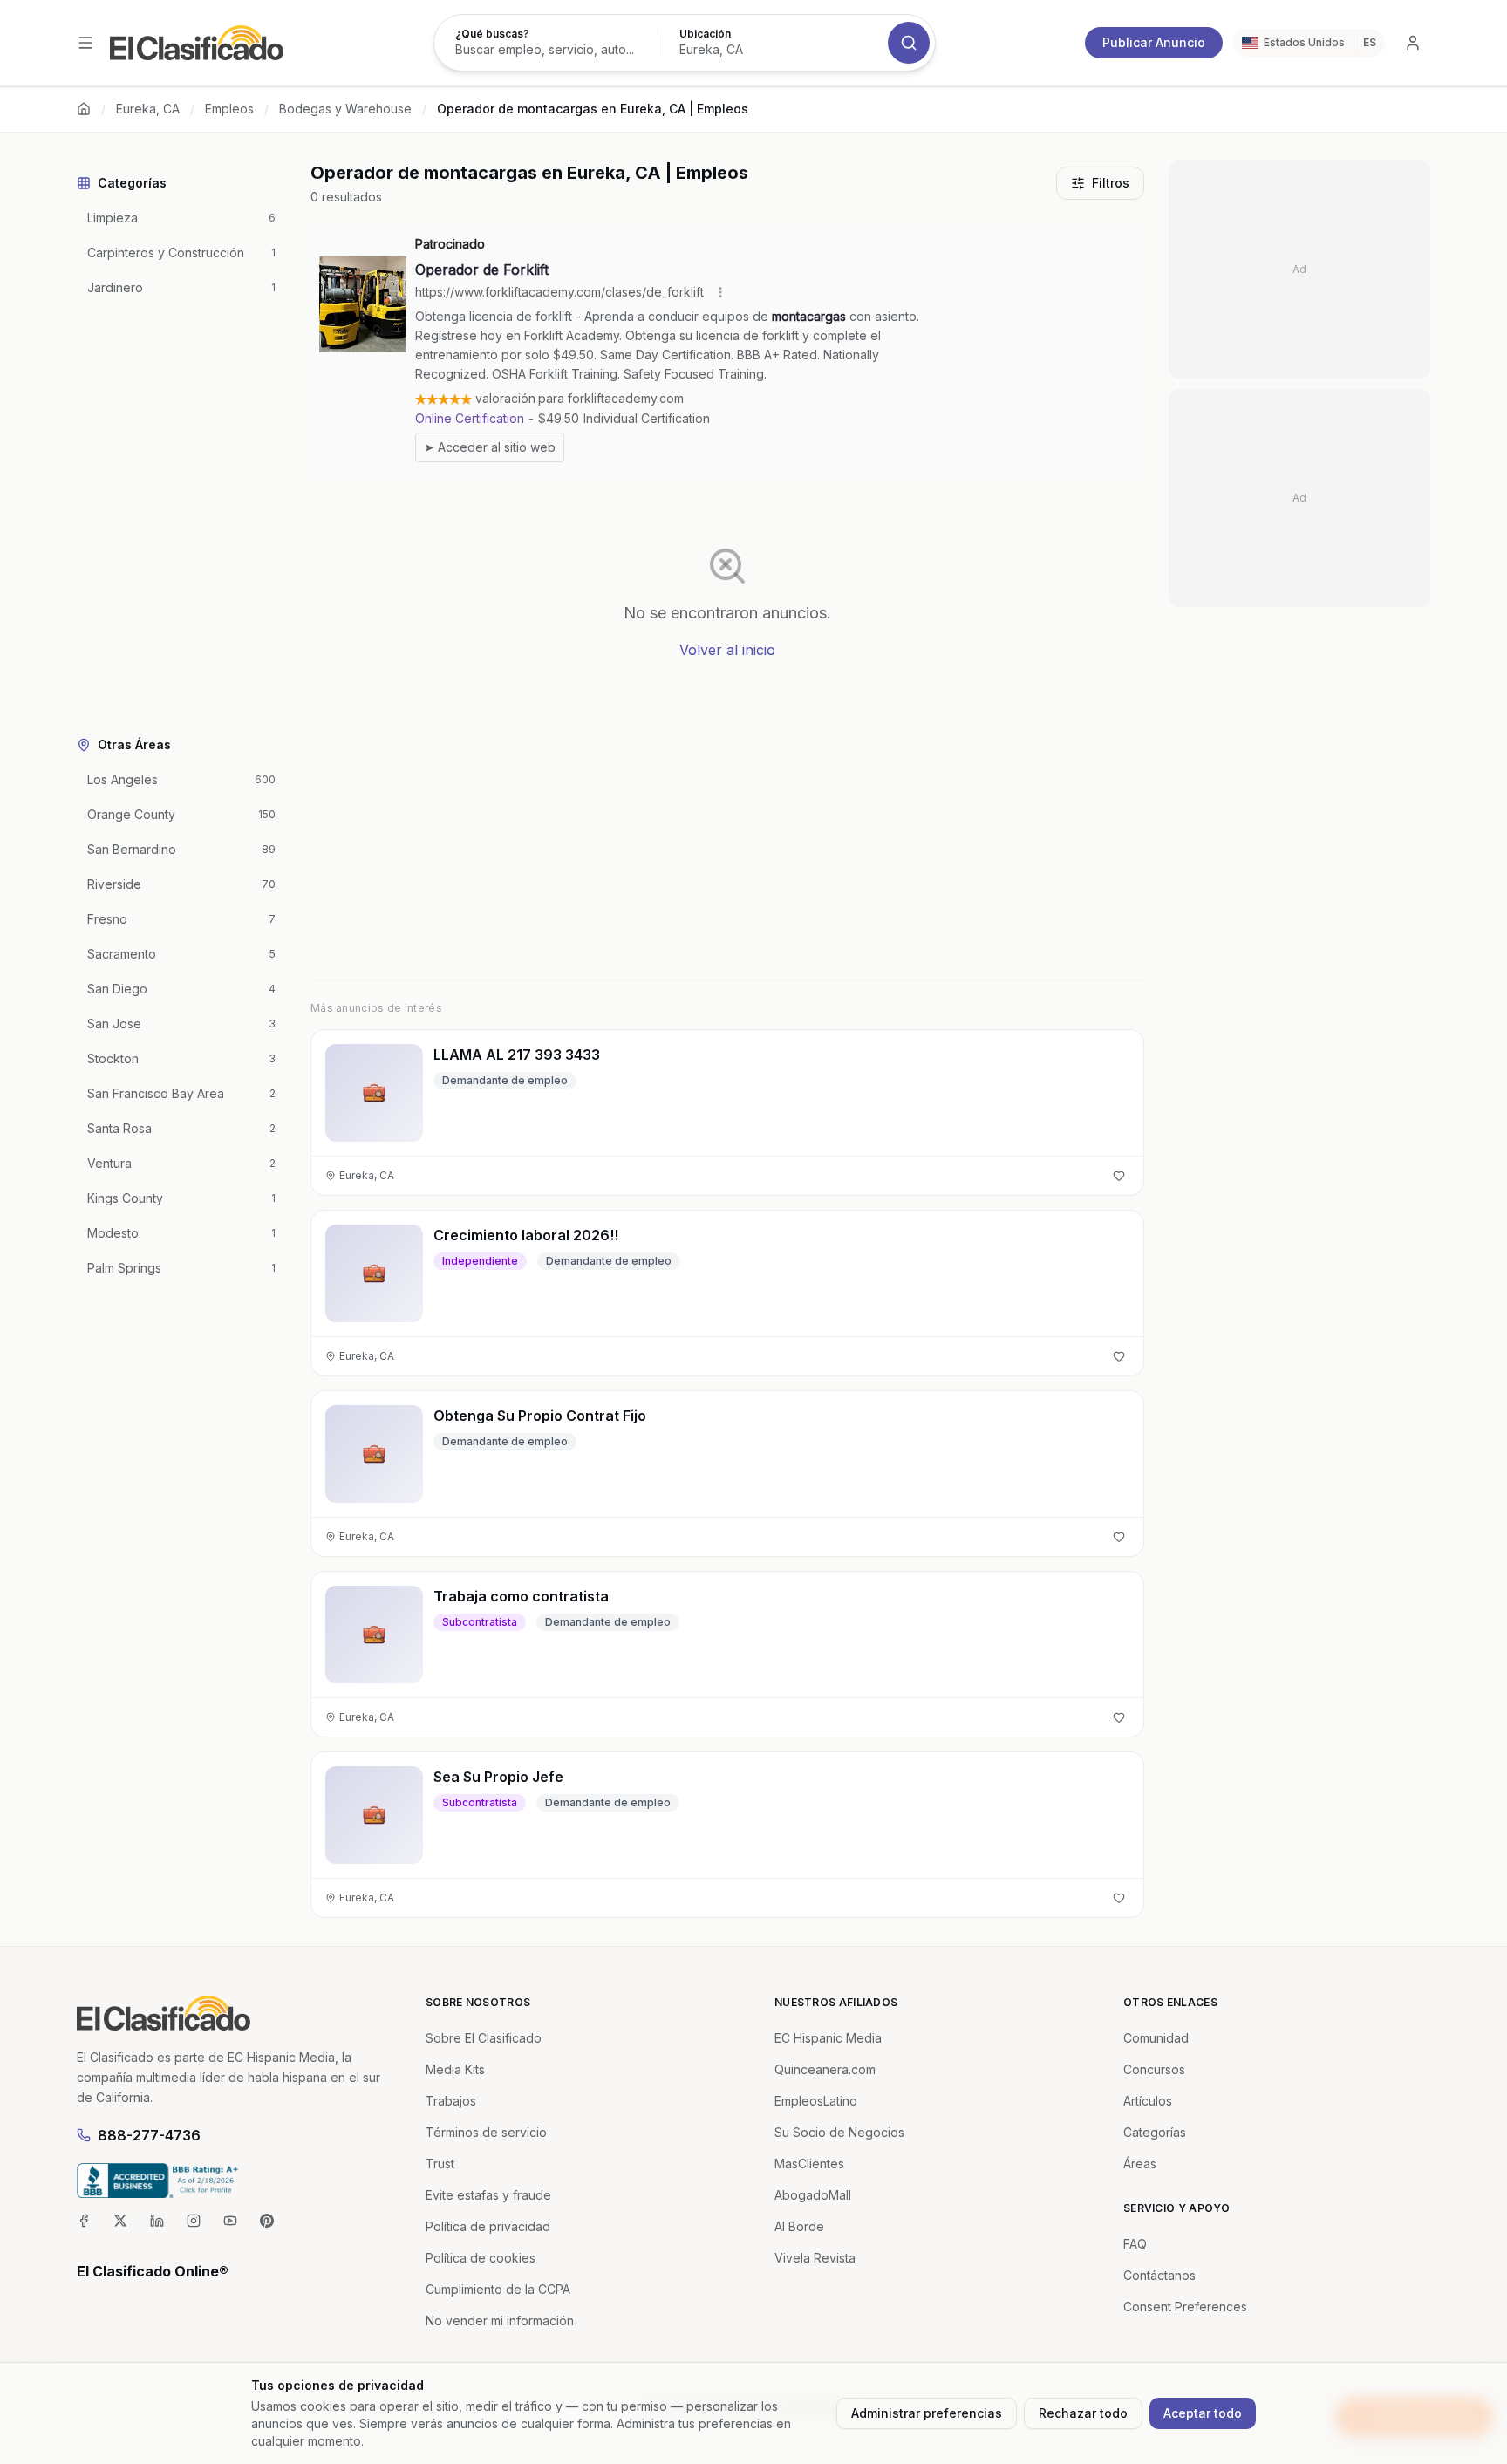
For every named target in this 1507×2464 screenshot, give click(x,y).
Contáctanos (1159, 2275)
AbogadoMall (813, 2195)
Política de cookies (481, 2258)
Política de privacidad (488, 2226)
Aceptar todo (1203, 2413)
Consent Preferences (1185, 2307)
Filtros (1111, 183)
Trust (440, 2164)
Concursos (1154, 2069)
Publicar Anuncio (1154, 42)
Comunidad (1156, 2038)
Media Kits (455, 2069)
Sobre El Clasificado (484, 2038)
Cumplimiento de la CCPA (498, 2289)
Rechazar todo (1083, 2413)
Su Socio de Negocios (839, 2132)
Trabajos (451, 2101)
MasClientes (809, 2164)
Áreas (1140, 2164)
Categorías (1155, 2132)
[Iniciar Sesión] (1413, 43)
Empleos (229, 109)
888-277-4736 (149, 2135)
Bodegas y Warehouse (345, 109)
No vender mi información (500, 2321)
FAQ (1135, 2244)
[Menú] (85, 43)
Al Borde (799, 2226)
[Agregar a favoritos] (1119, 1176)
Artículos (1148, 2101)
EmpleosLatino (816, 2101)
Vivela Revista (815, 2258)
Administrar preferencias (927, 2413)
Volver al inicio (727, 650)
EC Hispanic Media (828, 2038)
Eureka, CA (148, 109)
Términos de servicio (486, 2132)
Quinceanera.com (825, 2069)
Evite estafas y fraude (488, 2195)
